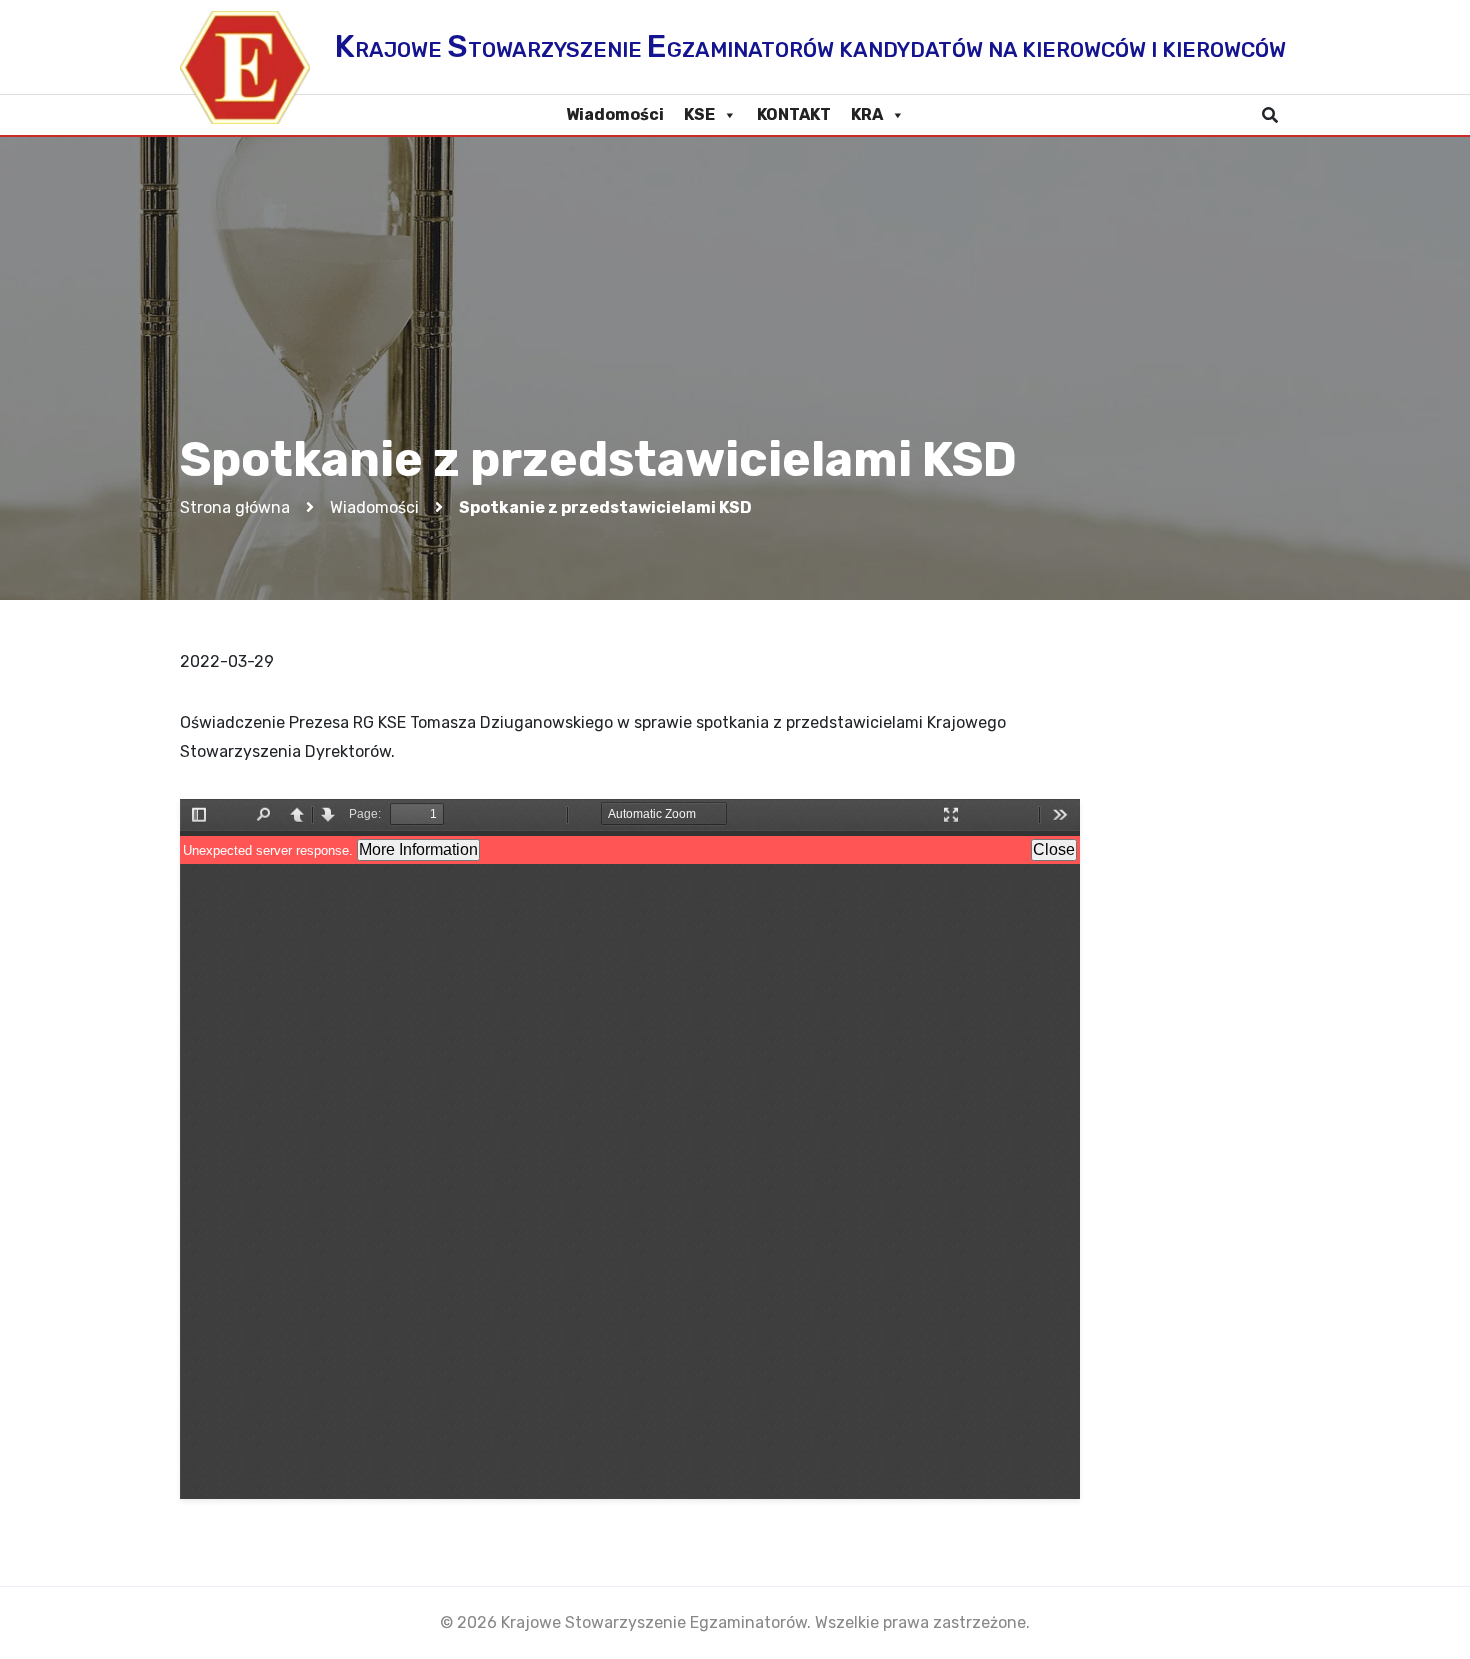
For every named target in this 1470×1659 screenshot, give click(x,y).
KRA (867, 114)
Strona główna (235, 507)
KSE (699, 114)
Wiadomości (615, 114)
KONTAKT (794, 114)
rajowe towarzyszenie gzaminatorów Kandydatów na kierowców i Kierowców (810, 46)
